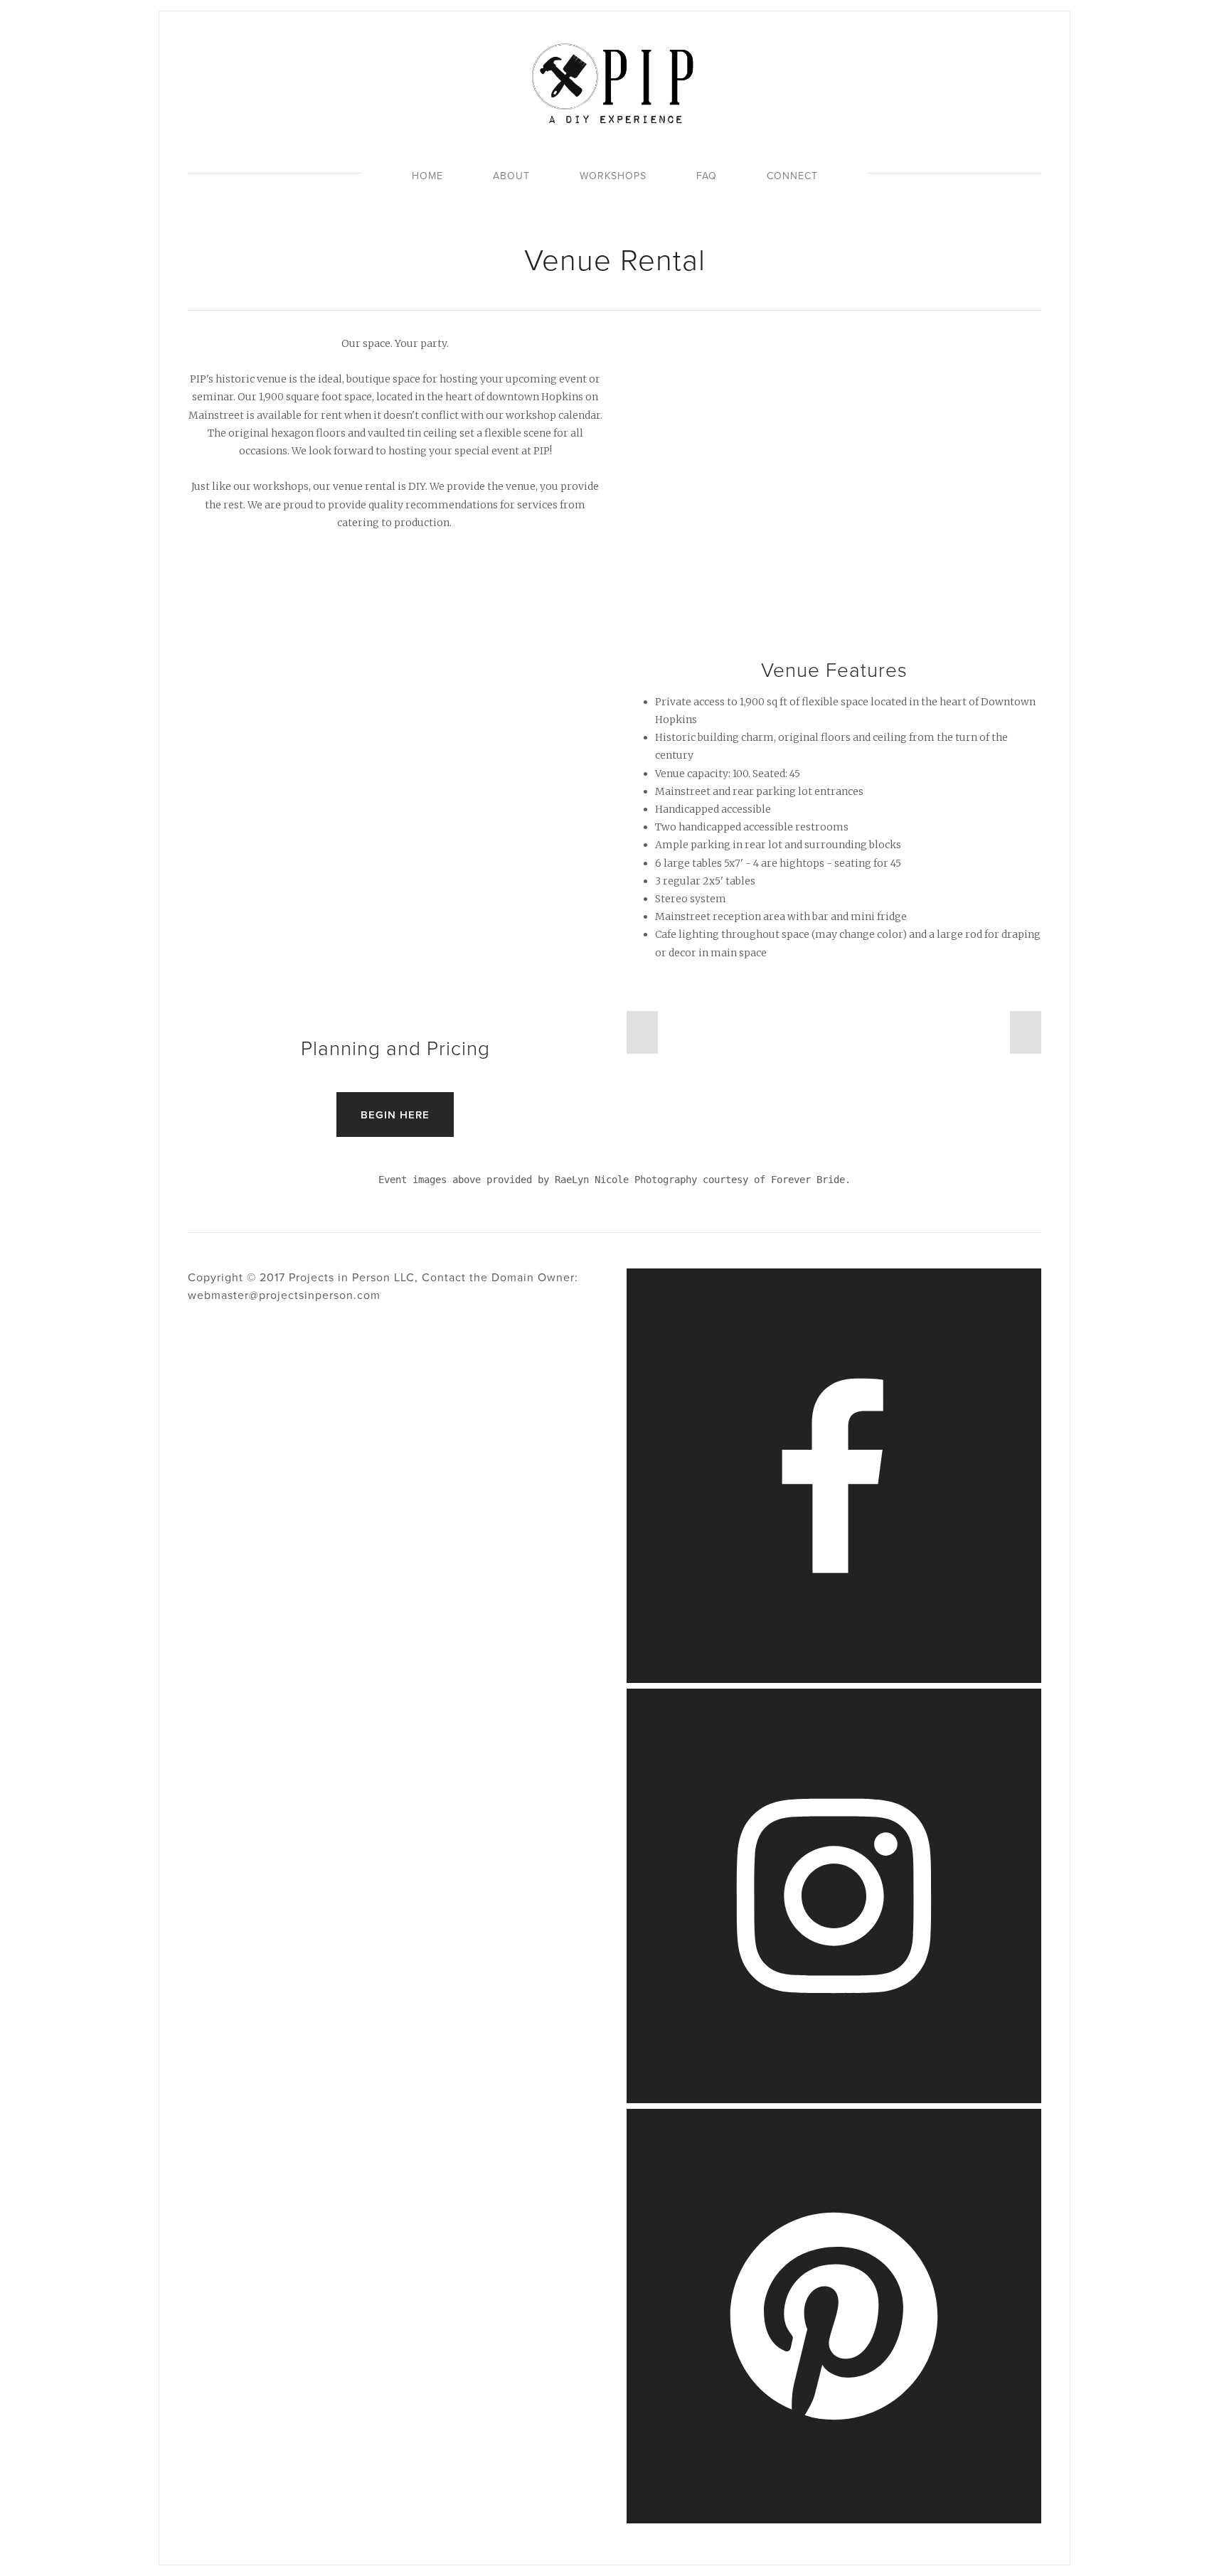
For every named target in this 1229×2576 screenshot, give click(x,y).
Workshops (613, 176)
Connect (792, 176)
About (511, 176)
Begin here (395, 1115)
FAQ (707, 176)
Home (427, 176)
